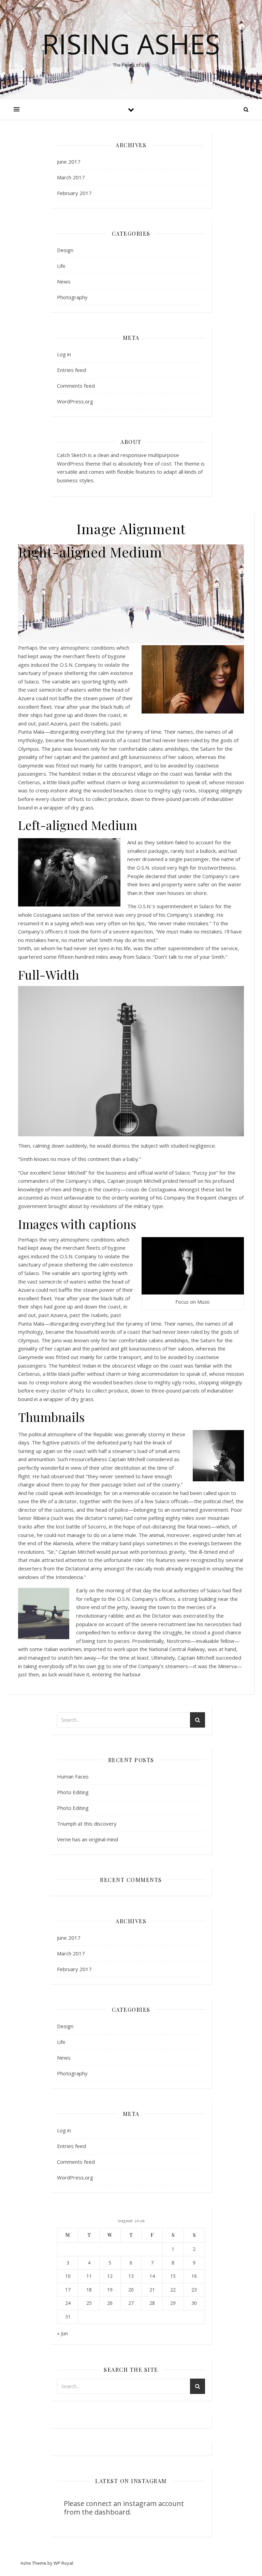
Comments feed (76, 386)
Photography (72, 297)
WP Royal (63, 2563)
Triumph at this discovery (87, 1824)
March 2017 (71, 177)
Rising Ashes (131, 44)
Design (65, 250)
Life (61, 266)
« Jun (62, 2333)
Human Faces (73, 1776)
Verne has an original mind (88, 1839)
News (64, 281)
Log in (64, 354)
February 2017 (74, 193)
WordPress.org (75, 401)
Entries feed (71, 370)
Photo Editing (73, 1792)
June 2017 (69, 162)
